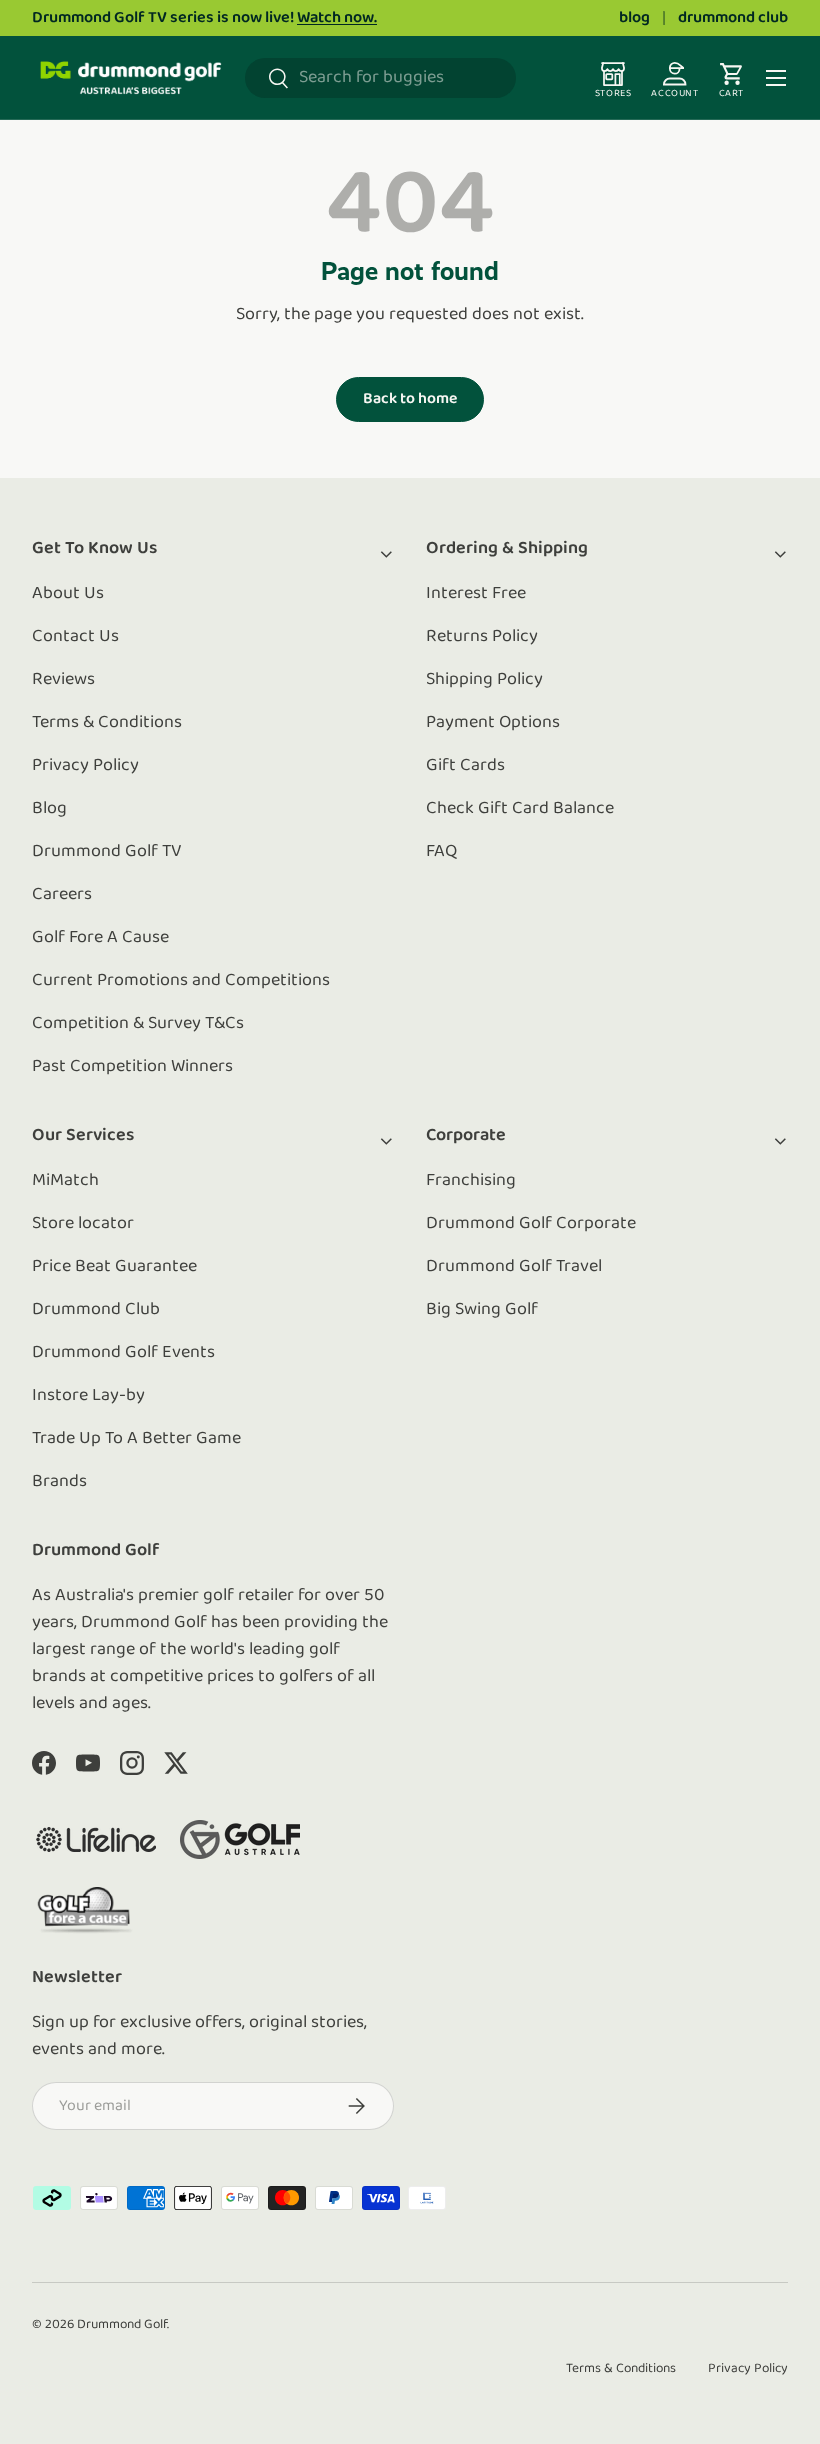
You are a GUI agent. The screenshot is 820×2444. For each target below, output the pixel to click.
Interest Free (476, 594)
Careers (62, 895)
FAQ (441, 852)
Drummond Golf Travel (514, 1267)
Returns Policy (482, 637)
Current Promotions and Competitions (181, 981)
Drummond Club (96, 1310)
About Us (68, 594)
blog (634, 18)
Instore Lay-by (88, 1396)
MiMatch (65, 1181)
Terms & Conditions (107, 723)
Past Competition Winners (132, 1067)
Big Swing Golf (482, 1310)
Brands (59, 1482)
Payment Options (493, 723)
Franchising (471, 1181)
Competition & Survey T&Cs (138, 1024)
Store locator (83, 1224)
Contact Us (75, 637)
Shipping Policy (484, 680)
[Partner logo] (96, 1839)
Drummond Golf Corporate (531, 1224)
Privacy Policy (85, 766)
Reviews (63, 680)
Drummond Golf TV (107, 852)
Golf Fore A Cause (100, 938)
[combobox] (380, 78)
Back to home (410, 399)
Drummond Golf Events (123, 1353)
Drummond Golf (122, 2324)
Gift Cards (465, 766)
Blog (49, 809)
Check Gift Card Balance (520, 809)
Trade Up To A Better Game (136, 1439)
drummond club (733, 18)
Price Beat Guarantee (114, 1267)
